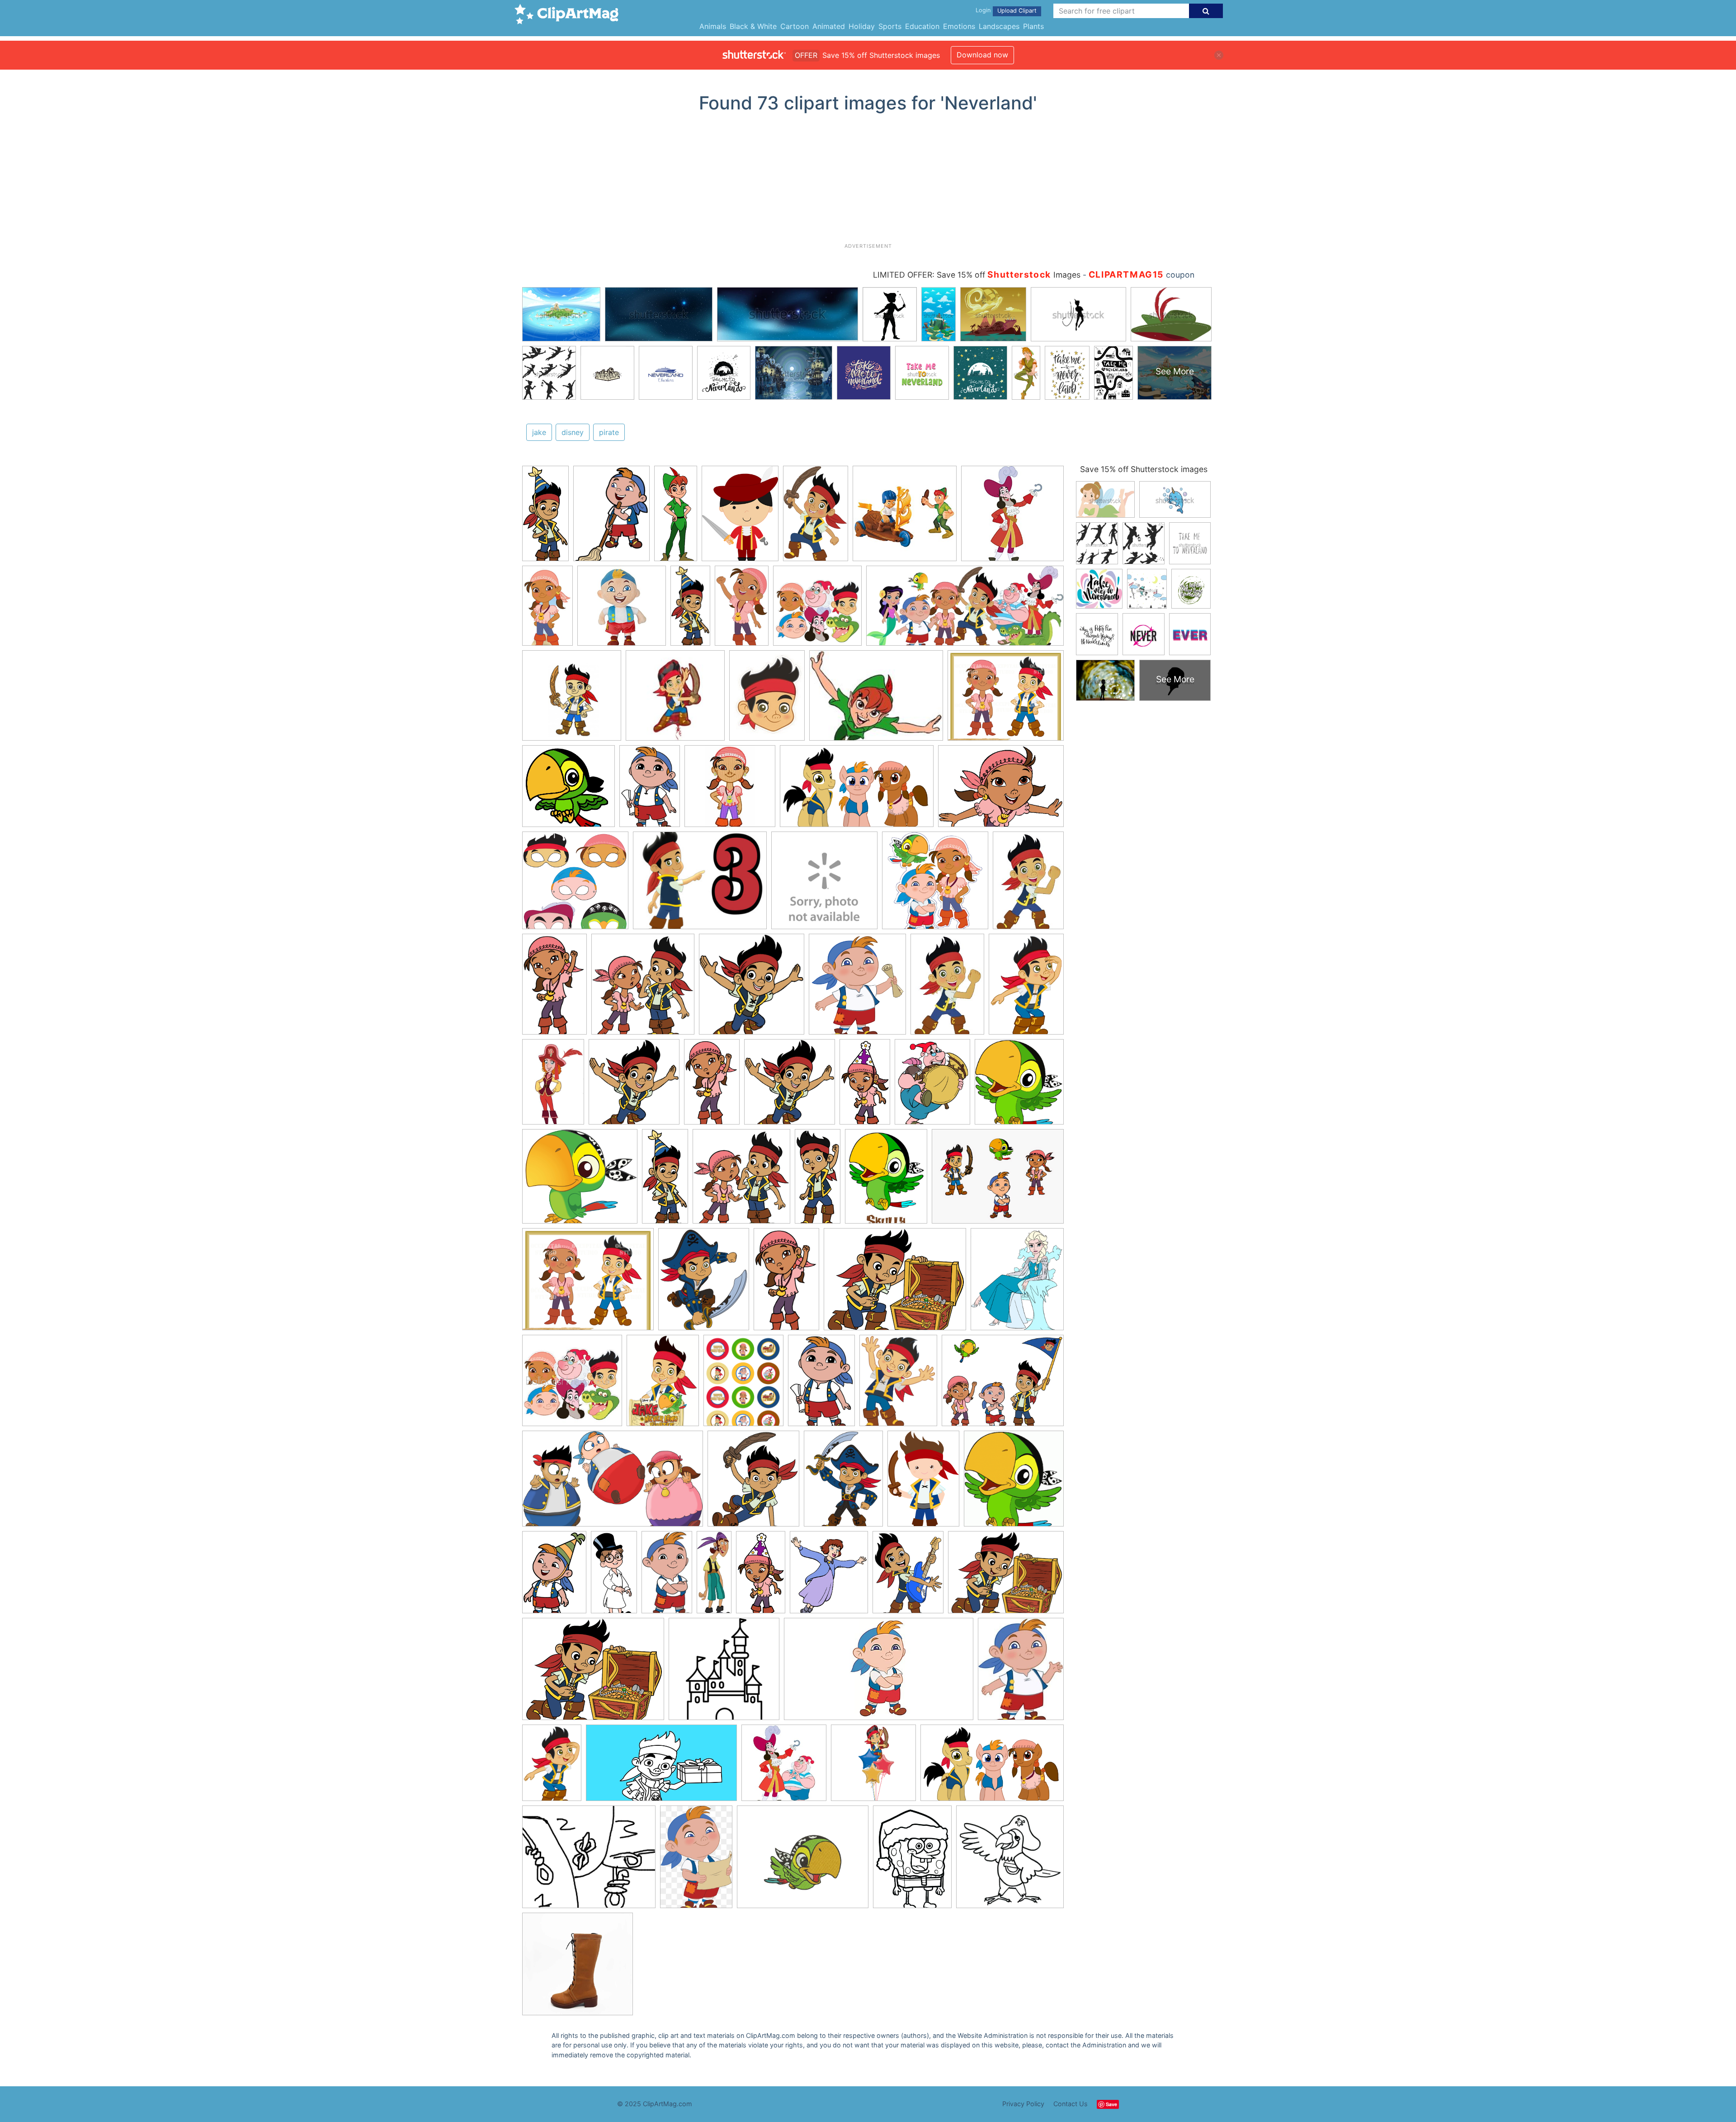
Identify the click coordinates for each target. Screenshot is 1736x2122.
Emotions (959, 26)
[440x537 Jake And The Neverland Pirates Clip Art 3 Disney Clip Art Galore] (704, 1283)
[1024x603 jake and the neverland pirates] (992, 1767)
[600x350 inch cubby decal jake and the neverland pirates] (879, 1673)
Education (922, 26)
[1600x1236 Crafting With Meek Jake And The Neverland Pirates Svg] (998, 1180)
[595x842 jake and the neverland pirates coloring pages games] (912, 1861)
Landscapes (999, 26)
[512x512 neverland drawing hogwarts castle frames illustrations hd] (724, 1673)
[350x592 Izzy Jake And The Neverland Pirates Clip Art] (554, 988)
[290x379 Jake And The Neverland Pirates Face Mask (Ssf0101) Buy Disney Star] (767, 699)
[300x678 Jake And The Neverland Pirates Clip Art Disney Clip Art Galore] (818, 1180)
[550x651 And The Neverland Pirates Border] (1017, 1283)
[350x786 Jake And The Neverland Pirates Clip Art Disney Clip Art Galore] (545, 518)
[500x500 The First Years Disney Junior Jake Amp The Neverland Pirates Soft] (824, 885)
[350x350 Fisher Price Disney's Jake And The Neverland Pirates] (905, 518)
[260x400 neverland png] (696, 1861)
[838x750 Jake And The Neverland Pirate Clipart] (580, 1181)
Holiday (862, 26)
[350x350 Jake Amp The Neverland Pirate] (572, 1385)
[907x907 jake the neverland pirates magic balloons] (873, 1767)
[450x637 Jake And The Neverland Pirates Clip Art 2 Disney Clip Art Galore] (554, 1576)
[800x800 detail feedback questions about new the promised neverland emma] (578, 1968)
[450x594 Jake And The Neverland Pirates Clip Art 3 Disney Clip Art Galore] (843, 1483)
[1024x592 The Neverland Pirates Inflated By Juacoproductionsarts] (613, 1483)
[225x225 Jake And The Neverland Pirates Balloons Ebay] (675, 700)
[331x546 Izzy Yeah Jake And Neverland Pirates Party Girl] (742, 610)
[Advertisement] (868, 181)
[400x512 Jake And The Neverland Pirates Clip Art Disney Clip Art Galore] (908, 1576)
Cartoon (795, 26)
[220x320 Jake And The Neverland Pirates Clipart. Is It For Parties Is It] (923, 1483)
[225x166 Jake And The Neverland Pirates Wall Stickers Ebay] (876, 700)
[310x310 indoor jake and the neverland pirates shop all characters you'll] (784, 1767)
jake (539, 432)
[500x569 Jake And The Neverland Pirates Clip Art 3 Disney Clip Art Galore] (753, 1483)
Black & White (753, 26)
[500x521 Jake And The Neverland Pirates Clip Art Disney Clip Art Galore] (1019, 1085)
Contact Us (1071, 2104)
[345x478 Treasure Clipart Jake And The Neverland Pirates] (663, 1385)
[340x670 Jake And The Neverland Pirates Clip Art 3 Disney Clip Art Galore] (614, 1576)
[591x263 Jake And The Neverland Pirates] (965, 610)
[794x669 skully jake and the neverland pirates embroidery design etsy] (803, 1861)
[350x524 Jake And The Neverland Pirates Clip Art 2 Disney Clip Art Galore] (650, 790)
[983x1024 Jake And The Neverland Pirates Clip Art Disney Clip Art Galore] (1014, 1483)
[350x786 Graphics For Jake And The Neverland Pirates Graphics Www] (690, 610)
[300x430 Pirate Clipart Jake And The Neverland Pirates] (1026, 987)
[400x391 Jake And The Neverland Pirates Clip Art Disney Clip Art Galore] (568, 790)
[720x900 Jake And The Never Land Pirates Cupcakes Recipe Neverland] (743, 1385)
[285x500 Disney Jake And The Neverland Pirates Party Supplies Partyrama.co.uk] (547, 610)
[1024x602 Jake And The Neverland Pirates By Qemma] (857, 791)
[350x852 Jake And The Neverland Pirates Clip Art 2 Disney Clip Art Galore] (676, 517)
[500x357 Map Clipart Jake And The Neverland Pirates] (1001, 790)
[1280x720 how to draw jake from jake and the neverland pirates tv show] (661, 1767)
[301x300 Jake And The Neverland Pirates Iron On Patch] (730, 790)
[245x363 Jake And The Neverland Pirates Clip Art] (1028, 884)
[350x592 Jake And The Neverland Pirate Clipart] (786, 1283)
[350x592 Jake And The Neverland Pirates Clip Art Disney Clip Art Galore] (712, 1086)
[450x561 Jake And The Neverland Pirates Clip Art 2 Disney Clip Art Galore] (932, 1086)
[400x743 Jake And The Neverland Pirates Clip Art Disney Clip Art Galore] (865, 1086)
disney (573, 432)
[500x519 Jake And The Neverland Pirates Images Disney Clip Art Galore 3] (752, 988)
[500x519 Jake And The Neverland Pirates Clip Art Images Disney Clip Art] (790, 1086)
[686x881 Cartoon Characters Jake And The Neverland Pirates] (898, 1385)
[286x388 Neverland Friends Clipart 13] (740, 518)
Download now (982, 55)
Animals (713, 26)
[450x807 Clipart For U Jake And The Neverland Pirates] (667, 1576)
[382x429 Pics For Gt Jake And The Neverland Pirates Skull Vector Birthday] (857, 988)
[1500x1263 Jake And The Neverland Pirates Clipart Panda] (1006, 699)
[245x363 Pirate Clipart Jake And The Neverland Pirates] (947, 988)
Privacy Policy (1023, 2104)
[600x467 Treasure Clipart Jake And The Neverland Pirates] (1006, 1576)
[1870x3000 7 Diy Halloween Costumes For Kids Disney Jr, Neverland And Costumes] (816, 518)
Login (983, 10)
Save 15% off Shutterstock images (1144, 469)
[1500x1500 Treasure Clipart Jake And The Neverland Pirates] (935, 885)
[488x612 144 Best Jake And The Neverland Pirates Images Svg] (886, 1181)
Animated (829, 26)
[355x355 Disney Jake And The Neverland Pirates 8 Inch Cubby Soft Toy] (622, 610)
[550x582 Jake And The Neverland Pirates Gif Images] (643, 988)
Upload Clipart (1017, 11)
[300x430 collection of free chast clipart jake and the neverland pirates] (552, 1767)
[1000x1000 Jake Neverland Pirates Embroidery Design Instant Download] (572, 700)
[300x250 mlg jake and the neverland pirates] (589, 1861)
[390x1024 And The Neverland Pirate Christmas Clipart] (714, 1576)
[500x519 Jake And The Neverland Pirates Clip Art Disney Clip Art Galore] (634, 1086)
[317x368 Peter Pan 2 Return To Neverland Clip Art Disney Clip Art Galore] (829, 1576)
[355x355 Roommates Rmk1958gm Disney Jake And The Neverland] (1012, 517)
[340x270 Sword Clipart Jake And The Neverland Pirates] (700, 885)
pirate (609, 432)
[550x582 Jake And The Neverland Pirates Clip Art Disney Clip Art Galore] (741, 1181)
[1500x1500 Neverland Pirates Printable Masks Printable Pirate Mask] (575, 885)
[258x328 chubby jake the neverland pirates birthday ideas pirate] (1021, 1672)
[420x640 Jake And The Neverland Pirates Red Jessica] (553, 1086)
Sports (890, 26)
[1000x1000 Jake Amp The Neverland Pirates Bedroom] (817, 610)
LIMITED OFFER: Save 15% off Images (977, 275)
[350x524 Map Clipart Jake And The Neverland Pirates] (821, 1385)
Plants (1033, 26)
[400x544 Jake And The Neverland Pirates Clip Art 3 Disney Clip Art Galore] (611, 518)
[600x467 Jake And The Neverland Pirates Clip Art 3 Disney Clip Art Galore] (895, 1284)
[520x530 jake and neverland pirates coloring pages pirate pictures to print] (1010, 1860)
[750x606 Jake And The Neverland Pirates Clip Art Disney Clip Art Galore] (1003, 1384)
